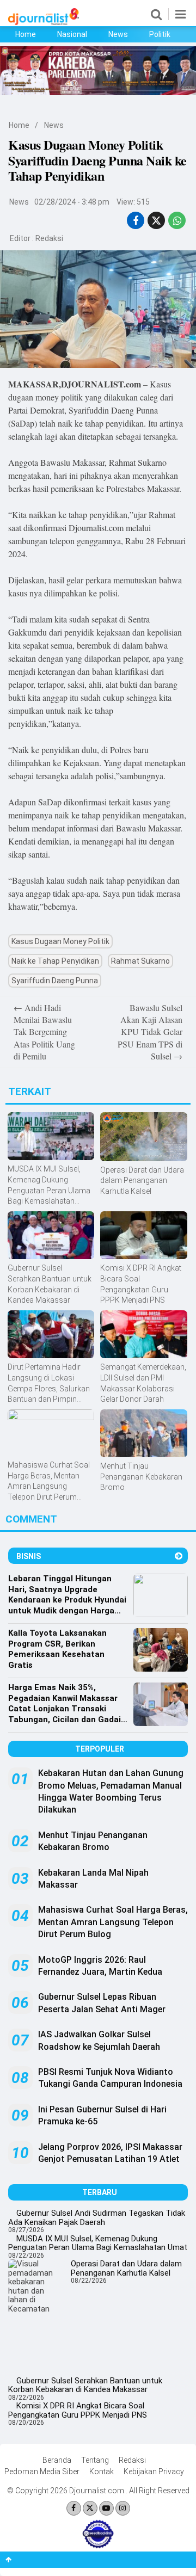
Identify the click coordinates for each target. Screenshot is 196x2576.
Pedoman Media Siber (42, 2472)
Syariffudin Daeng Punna (55, 981)
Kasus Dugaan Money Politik (60, 941)
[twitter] (156, 221)
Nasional (72, 34)
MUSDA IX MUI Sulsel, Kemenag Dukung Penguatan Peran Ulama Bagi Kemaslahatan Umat (98, 2243)
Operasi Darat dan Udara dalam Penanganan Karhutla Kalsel (126, 2268)
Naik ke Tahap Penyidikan (55, 961)
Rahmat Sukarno (140, 961)
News (118, 34)
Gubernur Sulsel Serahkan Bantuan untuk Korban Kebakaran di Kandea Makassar (85, 2385)
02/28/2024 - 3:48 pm (72, 202)
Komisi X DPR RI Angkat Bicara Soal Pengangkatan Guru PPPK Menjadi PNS (78, 2410)
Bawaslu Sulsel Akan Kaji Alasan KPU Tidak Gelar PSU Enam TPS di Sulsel (150, 1032)
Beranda (57, 2460)
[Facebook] (74, 2508)
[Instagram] (123, 2508)
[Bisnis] (179, 1556)
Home (26, 34)
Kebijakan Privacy (154, 2472)
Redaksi (49, 238)
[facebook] (136, 221)
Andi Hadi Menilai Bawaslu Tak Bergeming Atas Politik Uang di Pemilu (44, 1032)
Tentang (95, 2460)
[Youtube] (106, 2508)
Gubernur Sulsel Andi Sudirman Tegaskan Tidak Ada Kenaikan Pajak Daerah (97, 2218)
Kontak (102, 2472)
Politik (160, 34)
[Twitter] (90, 2508)
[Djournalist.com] (44, 22)
